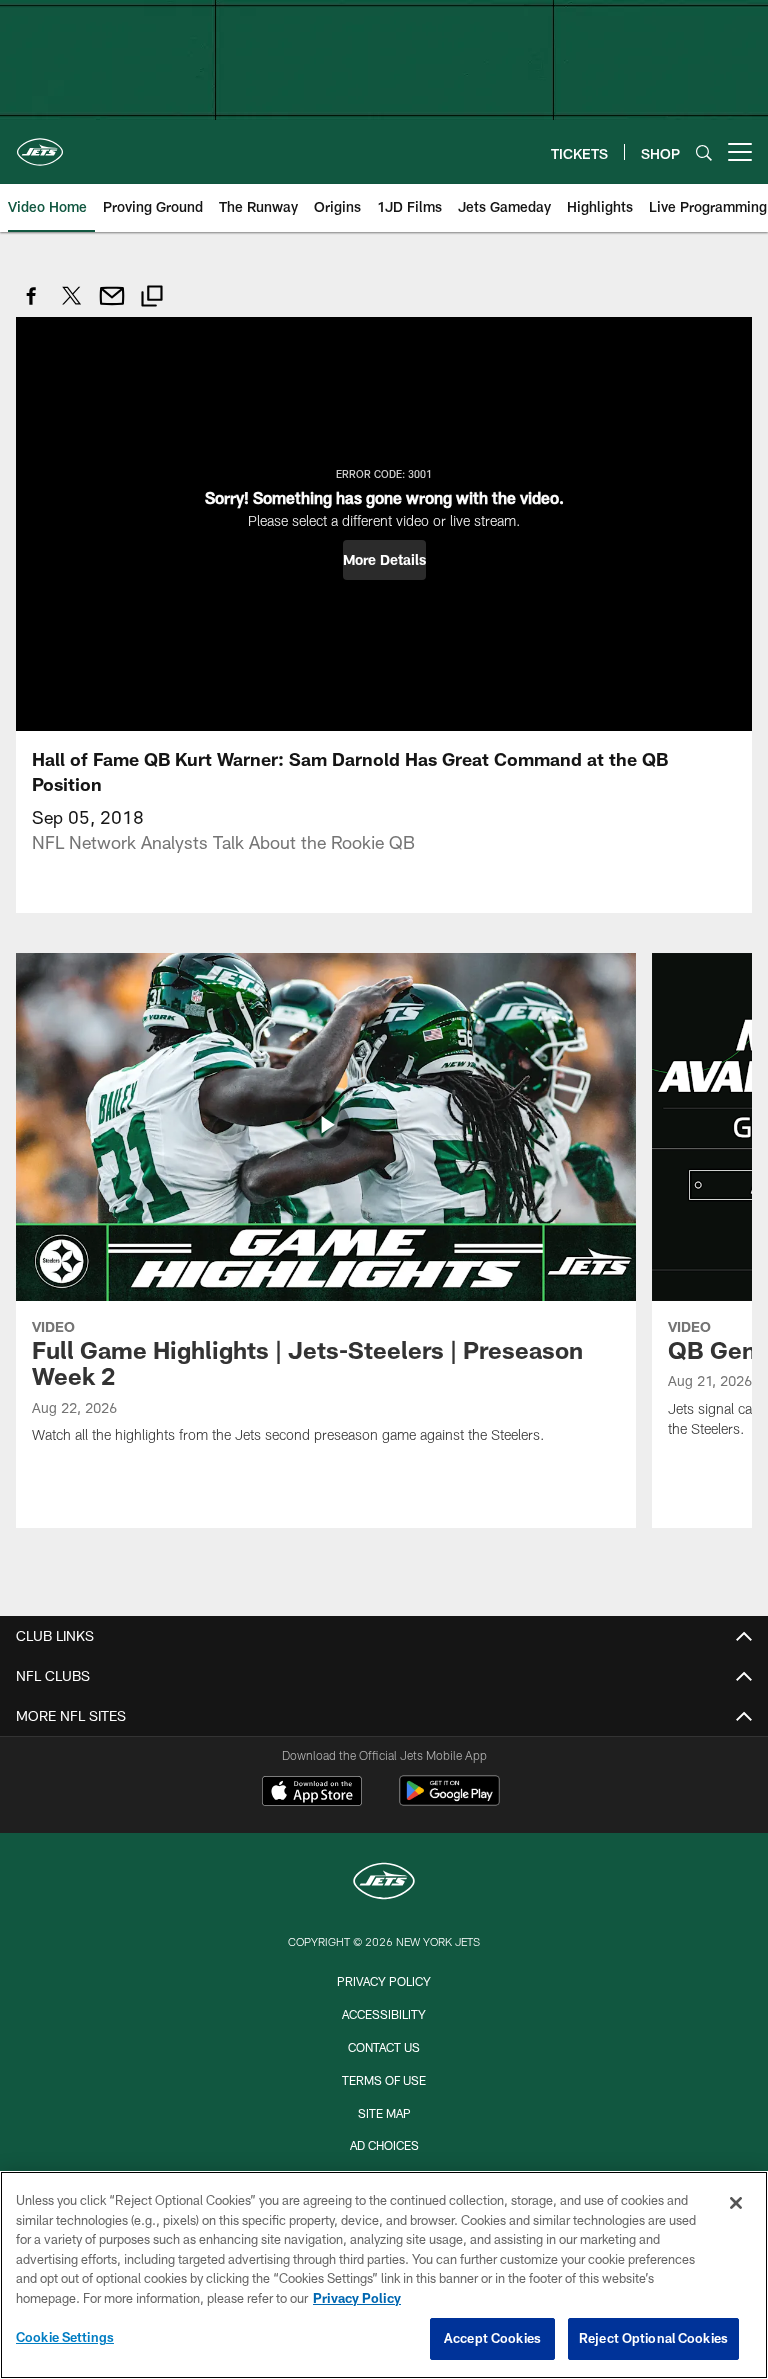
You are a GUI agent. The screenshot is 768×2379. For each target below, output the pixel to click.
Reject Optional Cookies (653, 2338)
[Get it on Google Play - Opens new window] (449, 1800)
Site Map (384, 2113)
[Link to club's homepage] (40, 144)
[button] (384, 560)
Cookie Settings (65, 2337)
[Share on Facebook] (32, 306)
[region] (384, 2275)
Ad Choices (384, 2145)
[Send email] (112, 306)
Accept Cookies (492, 2338)
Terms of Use (384, 2080)
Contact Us (384, 2047)
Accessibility (384, 2014)
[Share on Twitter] (72, 306)
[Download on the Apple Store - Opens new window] (312, 1793)
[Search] (704, 152)
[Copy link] (152, 298)
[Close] (736, 2203)
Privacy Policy (384, 1981)
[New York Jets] (384, 1883)
